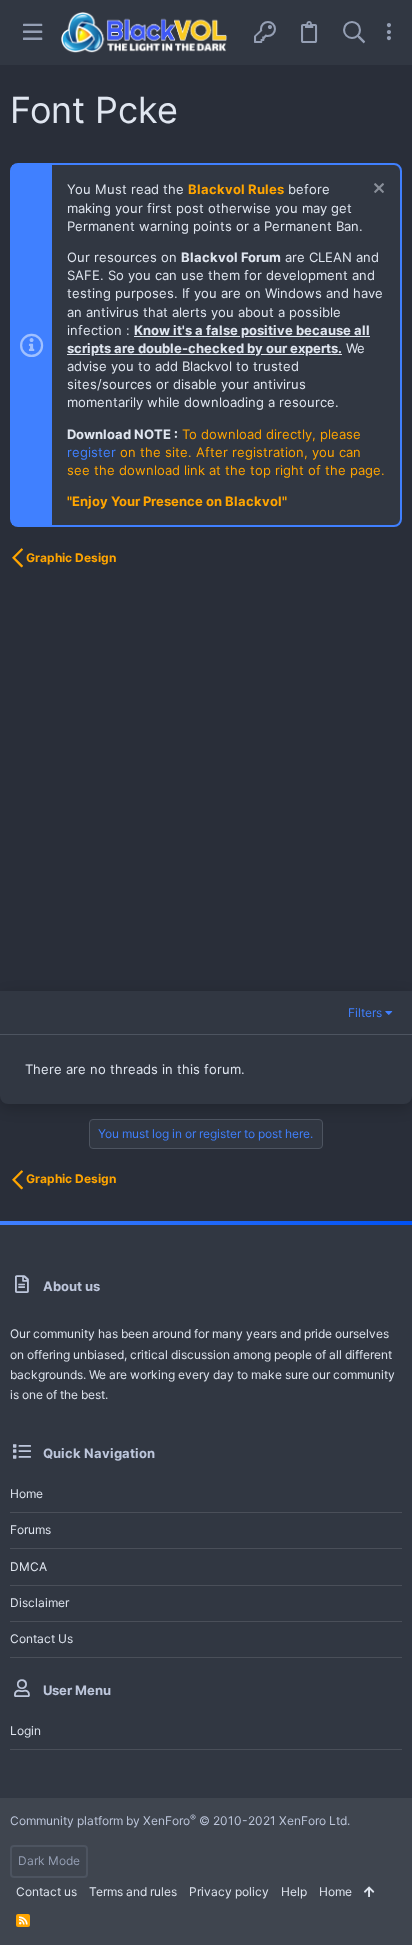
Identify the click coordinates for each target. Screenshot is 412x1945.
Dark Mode (49, 1860)
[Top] (369, 1892)
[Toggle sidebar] (389, 32)
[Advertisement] (206, 785)
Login (25, 1730)
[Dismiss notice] (376, 190)
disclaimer (39, 1602)
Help (294, 1891)
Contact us (41, 1638)
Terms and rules (133, 1891)
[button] (32, 32)
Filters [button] (365, 1012)
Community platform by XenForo (180, 1820)
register (91, 452)
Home (26, 1493)
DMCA (28, 1566)
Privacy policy (229, 1891)
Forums (30, 1529)
